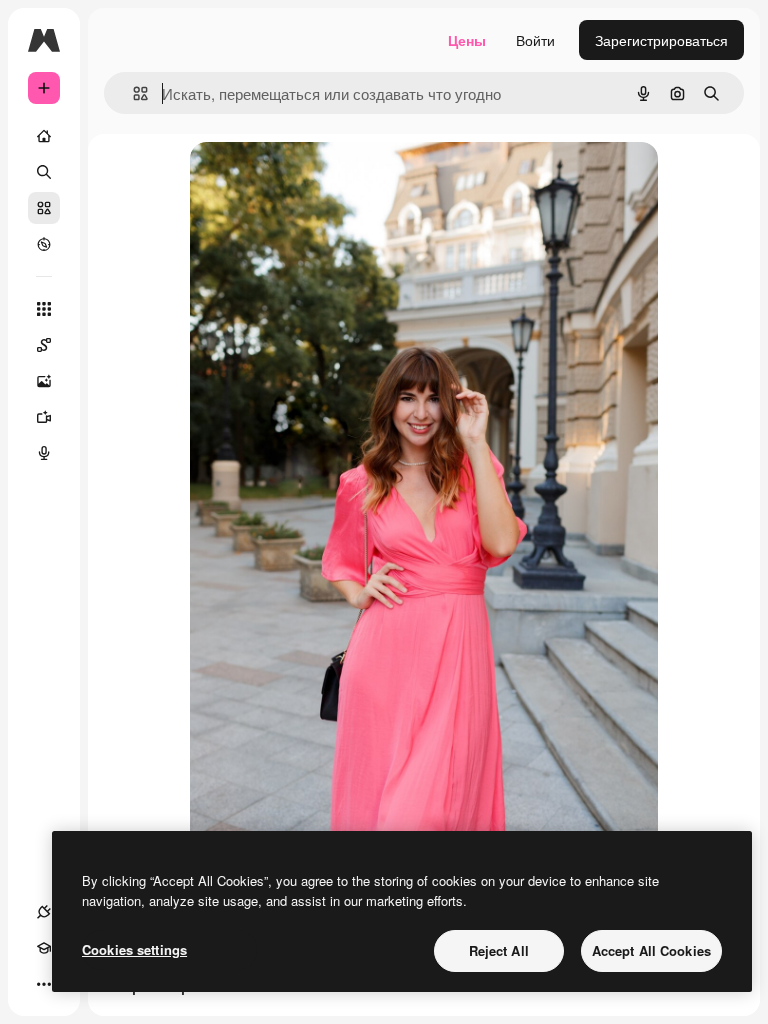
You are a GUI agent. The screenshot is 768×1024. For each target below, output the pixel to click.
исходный (324, 179)
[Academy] (44, 948)
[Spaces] (44, 345)
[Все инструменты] (44, 309)
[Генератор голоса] (44, 453)
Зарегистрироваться (661, 40)
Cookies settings (134, 949)
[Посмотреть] (44, 244)
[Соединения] (44, 912)
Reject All (499, 950)
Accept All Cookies (651, 950)
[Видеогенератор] (44, 417)
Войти (535, 40)
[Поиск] (44, 172)
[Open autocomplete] (132, 93)
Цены (467, 40)
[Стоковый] (44, 208)
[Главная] (44, 136)
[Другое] (44, 984)
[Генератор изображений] (44, 381)
